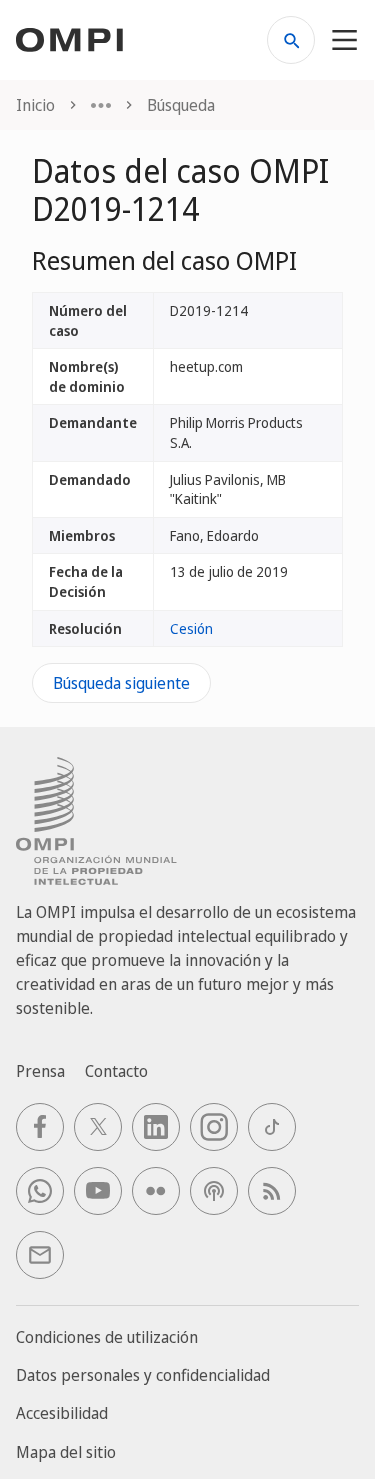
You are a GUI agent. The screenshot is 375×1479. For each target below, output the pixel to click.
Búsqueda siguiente (121, 683)
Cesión (191, 628)
